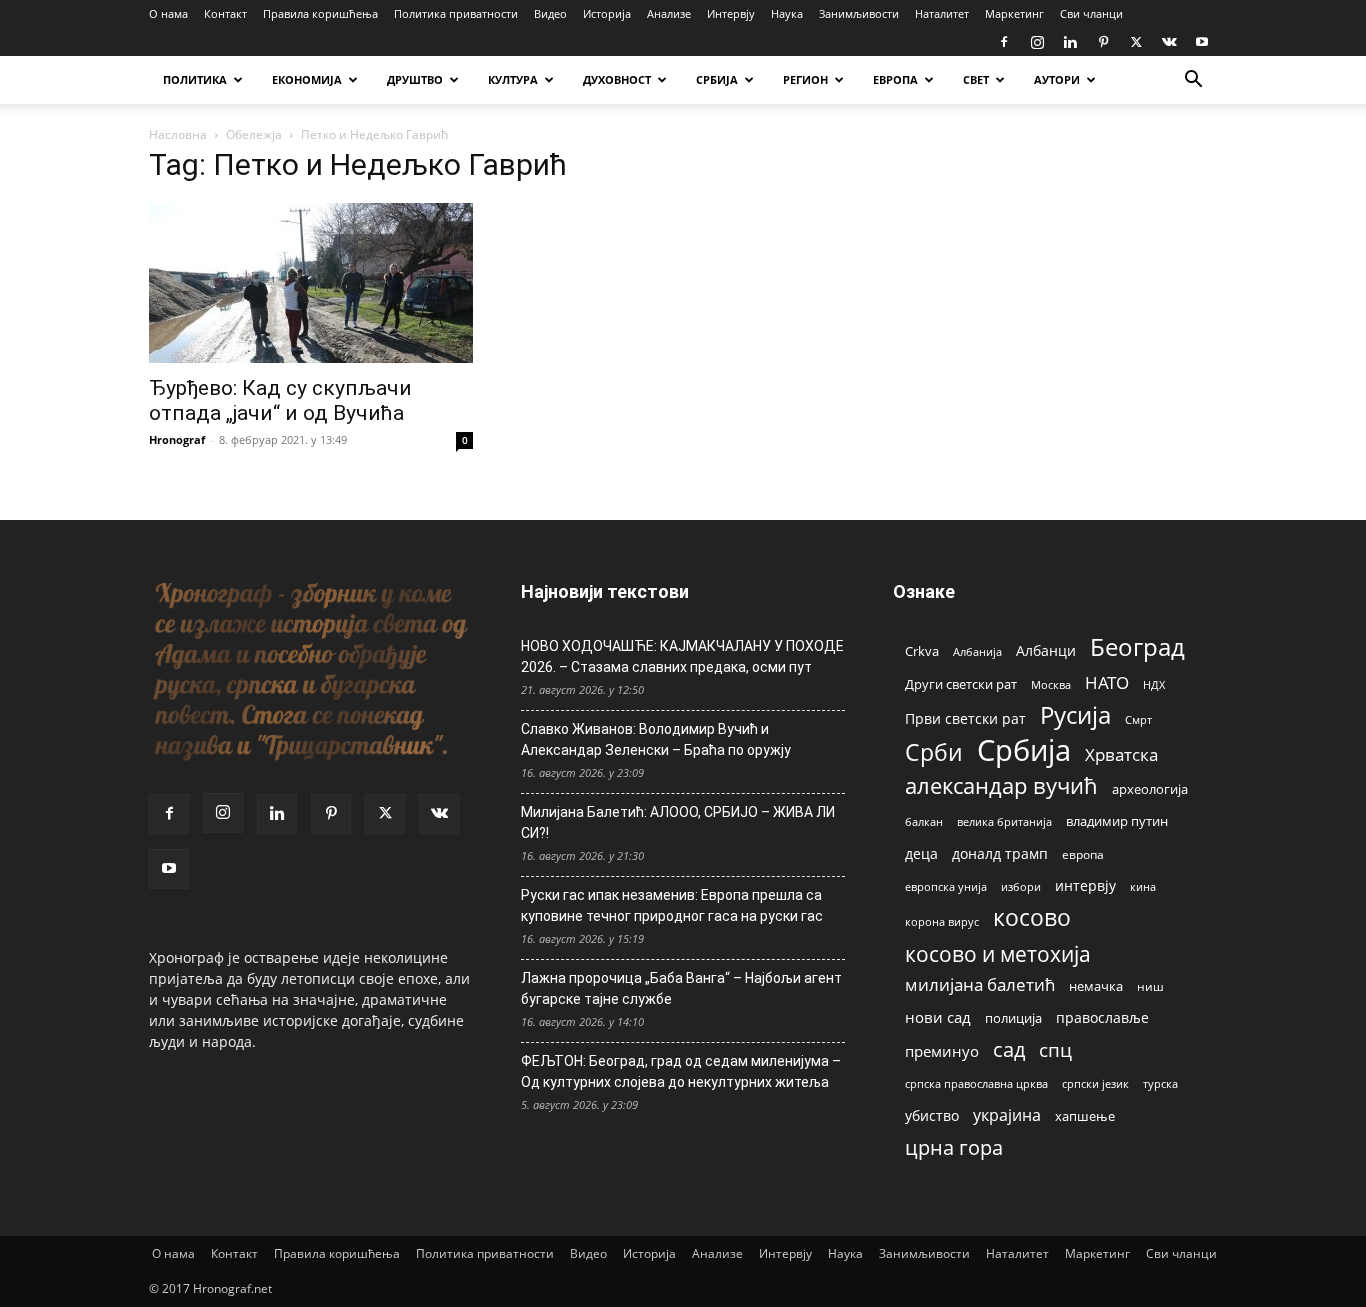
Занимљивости (859, 13)
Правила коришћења (320, 13)
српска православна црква (976, 1084)
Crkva (922, 651)
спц (1055, 1049)
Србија (1024, 750)
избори (1021, 886)
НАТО (1107, 682)
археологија (1150, 789)
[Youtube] (1202, 42)
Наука (787, 13)
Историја (607, 13)
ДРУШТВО (415, 79)
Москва (1051, 684)
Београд (1137, 646)
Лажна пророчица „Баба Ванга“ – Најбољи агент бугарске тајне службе (681, 988)
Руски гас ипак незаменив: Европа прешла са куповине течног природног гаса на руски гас (672, 905)
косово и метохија (998, 953)
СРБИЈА (717, 79)
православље (1102, 1017)
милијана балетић (980, 984)
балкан (924, 822)
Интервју (731, 13)
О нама (168, 13)
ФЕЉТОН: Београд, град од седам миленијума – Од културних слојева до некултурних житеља (681, 1071)
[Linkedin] (1070, 42)
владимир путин (1117, 821)
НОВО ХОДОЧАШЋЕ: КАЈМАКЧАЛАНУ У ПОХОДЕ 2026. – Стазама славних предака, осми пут (682, 656)
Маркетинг (1014, 13)
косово (1032, 917)
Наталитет (942, 13)
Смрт (1138, 719)
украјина (1007, 1115)
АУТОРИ (1057, 79)
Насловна (178, 134)
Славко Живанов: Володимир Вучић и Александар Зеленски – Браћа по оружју (656, 739)
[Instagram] (1037, 42)
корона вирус (942, 922)
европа (1083, 854)
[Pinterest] (1103, 42)
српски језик (1095, 1083)
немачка (1096, 986)
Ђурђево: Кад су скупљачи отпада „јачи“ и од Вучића (280, 400)
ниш (1150, 986)
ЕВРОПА (895, 79)
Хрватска (1121, 754)
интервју (1085, 885)
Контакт (225, 13)
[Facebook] (1004, 42)
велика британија (1004, 821)
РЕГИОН (805, 79)
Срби (934, 752)
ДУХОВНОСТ (617, 79)
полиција (1013, 1018)
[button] (1193, 81)
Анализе (669, 13)
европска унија (946, 886)
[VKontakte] (1169, 42)
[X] (1136, 42)
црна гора (954, 1147)
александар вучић (1001, 785)
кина (1143, 886)
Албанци (1046, 650)
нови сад (938, 1017)
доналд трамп (1000, 854)
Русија (1075, 715)
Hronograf (177, 439)
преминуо (942, 1051)
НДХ (1154, 684)
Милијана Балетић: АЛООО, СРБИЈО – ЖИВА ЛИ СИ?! (678, 822)
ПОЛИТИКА (195, 79)
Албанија (977, 651)
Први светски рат (965, 718)
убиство (932, 1115)
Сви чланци (1091, 13)
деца (921, 853)
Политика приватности (456, 13)
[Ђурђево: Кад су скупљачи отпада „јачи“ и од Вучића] (311, 283)
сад (1009, 1049)
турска (1160, 1083)
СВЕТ (976, 79)
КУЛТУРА (513, 79)
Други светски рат (961, 684)
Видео (550, 13)
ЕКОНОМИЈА (307, 79)
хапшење (1085, 1116)
